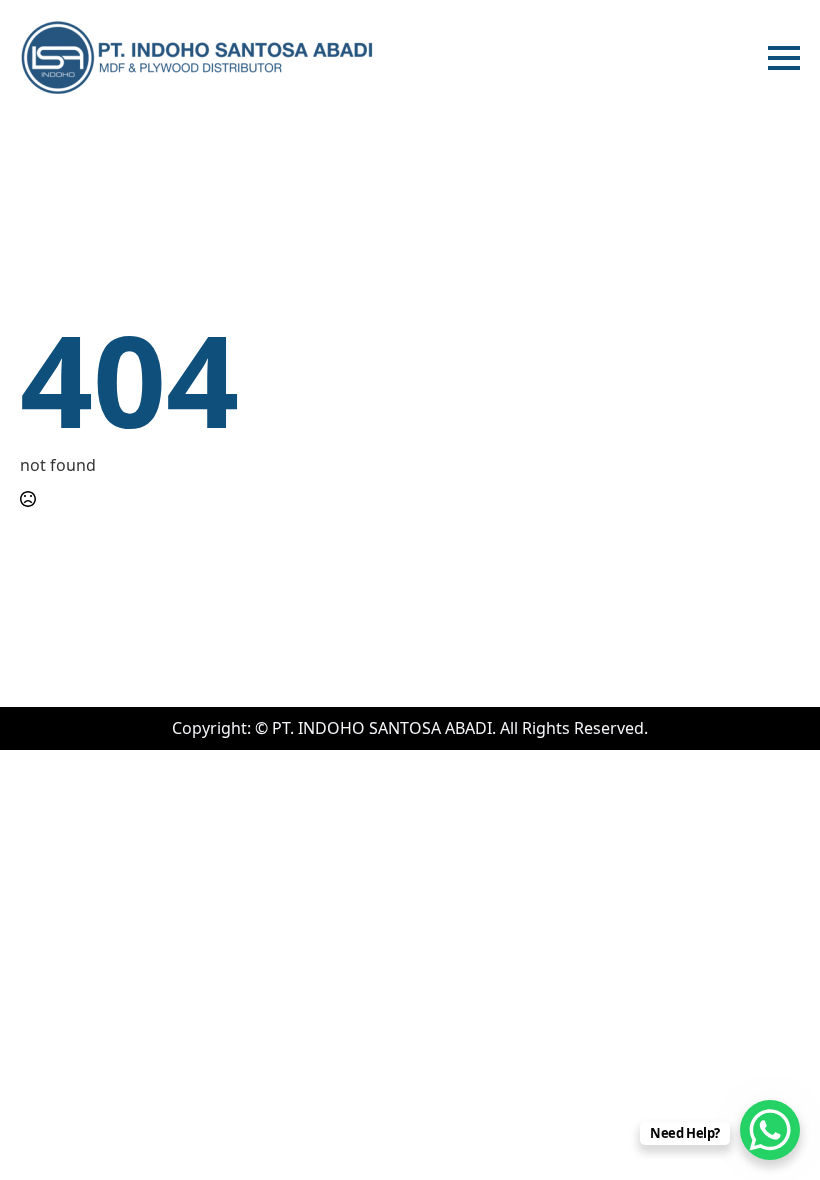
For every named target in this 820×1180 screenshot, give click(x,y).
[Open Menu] (784, 58)
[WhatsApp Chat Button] (770, 1130)
